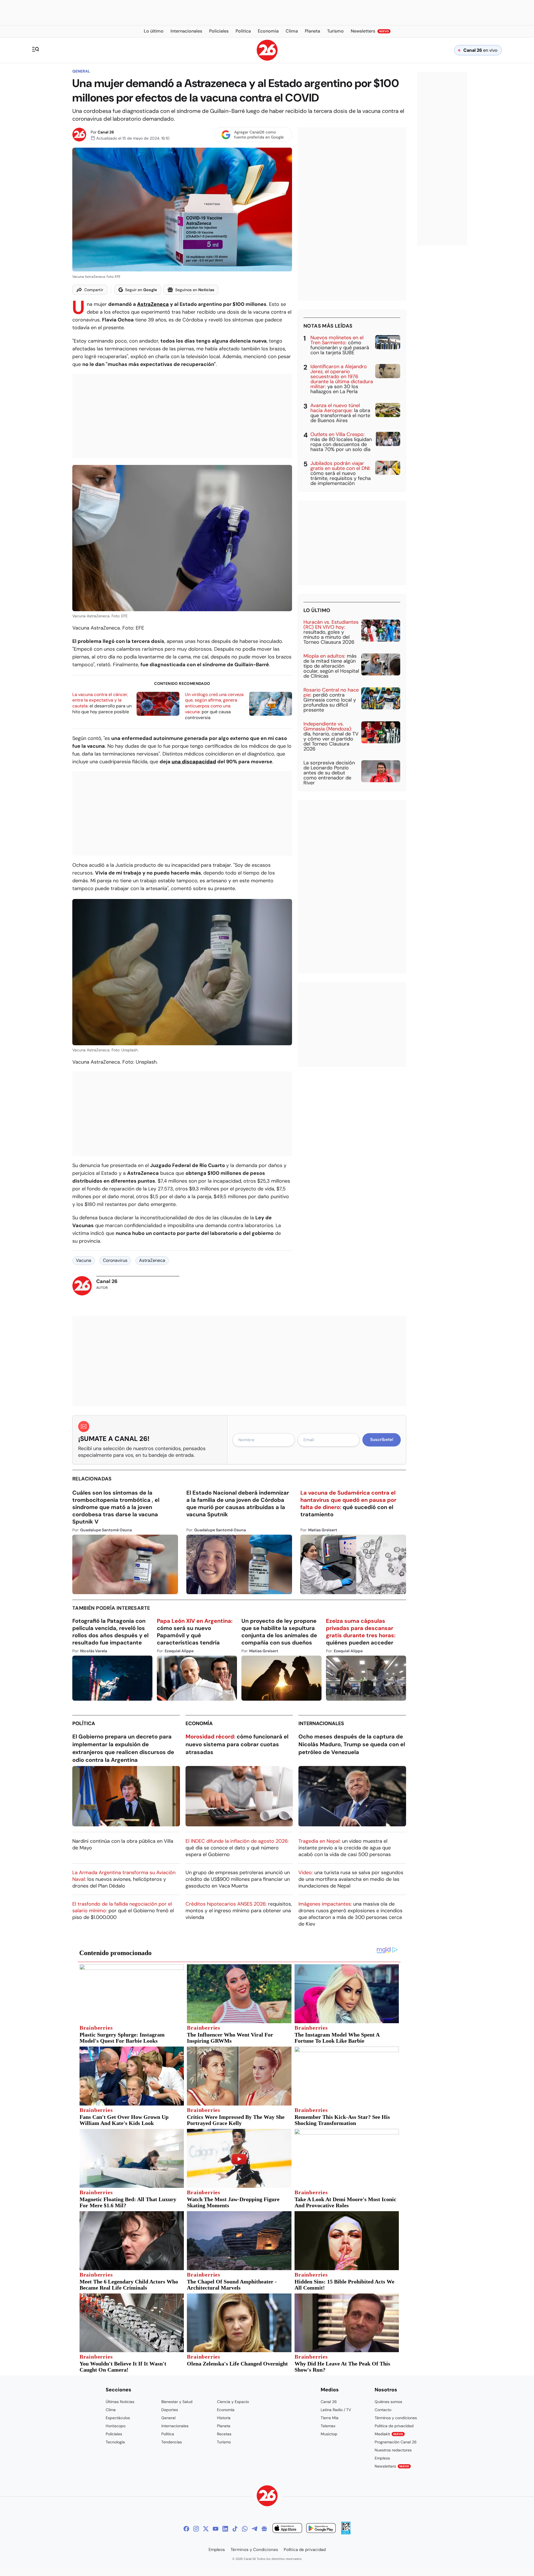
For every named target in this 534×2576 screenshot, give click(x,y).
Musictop (329, 2434)
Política (84, 1723)
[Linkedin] (225, 2529)
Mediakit (389, 2434)
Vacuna (84, 1260)
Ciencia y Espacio (233, 2402)
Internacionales (321, 1723)
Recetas (224, 2434)
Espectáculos (118, 2418)
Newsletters (392, 2466)
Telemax (328, 2426)
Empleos (382, 2458)
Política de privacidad (394, 2426)
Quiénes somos (388, 2402)
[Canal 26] (267, 2497)
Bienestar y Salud (177, 2402)
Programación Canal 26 (396, 2442)
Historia (224, 2418)
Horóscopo (116, 2426)
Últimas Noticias (120, 2402)
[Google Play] (321, 2529)
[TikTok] (235, 2529)
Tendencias (172, 2442)
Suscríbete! (382, 1440)
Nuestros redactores (393, 2450)
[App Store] (287, 2529)
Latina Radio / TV (336, 2410)
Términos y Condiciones (254, 2550)
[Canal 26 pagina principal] (267, 59)
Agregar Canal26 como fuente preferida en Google (259, 135)
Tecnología (115, 2442)
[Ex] (206, 2529)
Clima (111, 2410)
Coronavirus (115, 1260)
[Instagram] (196, 2529)
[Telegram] (254, 2529)
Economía (199, 1723)
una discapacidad (194, 762)
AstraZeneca (153, 304)
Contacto (383, 2410)
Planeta (224, 2426)
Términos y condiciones (396, 2418)
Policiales (114, 2434)
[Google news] (264, 2529)
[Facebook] (186, 2529)
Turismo (224, 2442)
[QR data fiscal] (346, 2533)
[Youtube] (216, 2529)
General (81, 71)
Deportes (170, 2410)
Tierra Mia (330, 2418)
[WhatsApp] (245, 2529)
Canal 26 (106, 132)
